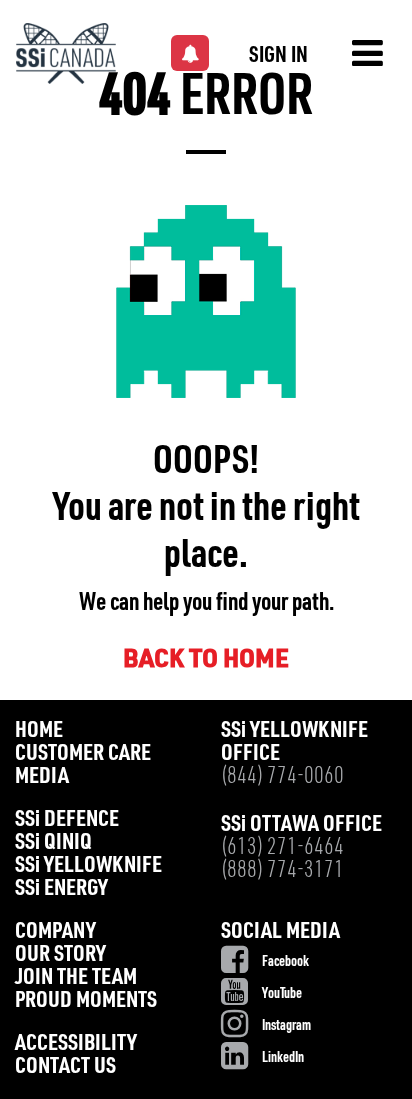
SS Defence (67, 820)
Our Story (60, 955)
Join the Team (76, 978)
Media (42, 777)
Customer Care (83, 754)
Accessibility (76, 1044)
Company (55, 932)
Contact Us (65, 1067)
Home (39, 731)
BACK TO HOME (206, 661)
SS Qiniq (53, 843)
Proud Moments (86, 1001)
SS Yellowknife (88, 866)
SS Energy (61, 889)
